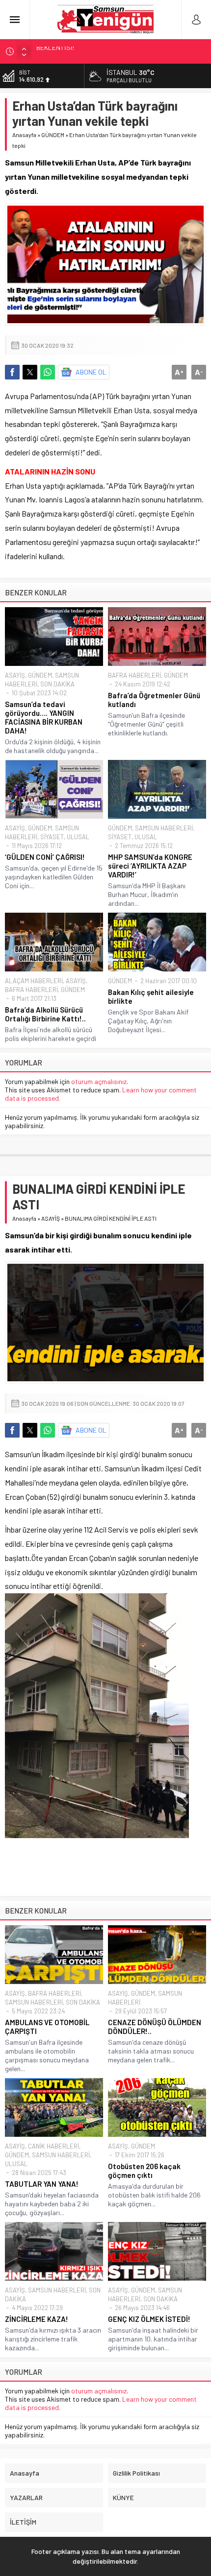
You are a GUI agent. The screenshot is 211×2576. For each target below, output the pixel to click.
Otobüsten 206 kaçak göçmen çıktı (144, 2171)
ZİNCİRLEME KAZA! (37, 2319)
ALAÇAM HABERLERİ (34, 981)
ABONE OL (91, 372)
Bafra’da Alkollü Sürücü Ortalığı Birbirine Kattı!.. (45, 1014)
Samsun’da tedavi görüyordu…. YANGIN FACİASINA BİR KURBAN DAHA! (44, 717)
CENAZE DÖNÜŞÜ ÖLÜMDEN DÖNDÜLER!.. (155, 2027)
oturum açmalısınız (99, 1081)
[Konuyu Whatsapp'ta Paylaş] (48, 372)
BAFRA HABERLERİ (134, 675)
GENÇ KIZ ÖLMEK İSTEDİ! (149, 2319)
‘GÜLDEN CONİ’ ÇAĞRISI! (45, 857)
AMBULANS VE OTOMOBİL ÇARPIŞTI (47, 2027)
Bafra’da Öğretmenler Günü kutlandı (154, 700)
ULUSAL (78, 837)
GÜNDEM (53, 135)
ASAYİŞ (15, 675)
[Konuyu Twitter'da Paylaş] (30, 372)
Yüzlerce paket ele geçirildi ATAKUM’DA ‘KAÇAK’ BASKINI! (118, 51)
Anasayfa (24, 135)
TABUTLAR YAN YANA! (42, 2184)
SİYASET (52, 837)
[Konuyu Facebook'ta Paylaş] (12, 372)
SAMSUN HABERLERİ (164, 828)
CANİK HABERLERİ (53, 2146)
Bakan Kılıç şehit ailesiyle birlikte (151, 996)
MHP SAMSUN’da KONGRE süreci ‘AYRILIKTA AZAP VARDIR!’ (150, 866)
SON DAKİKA (57, 684)
